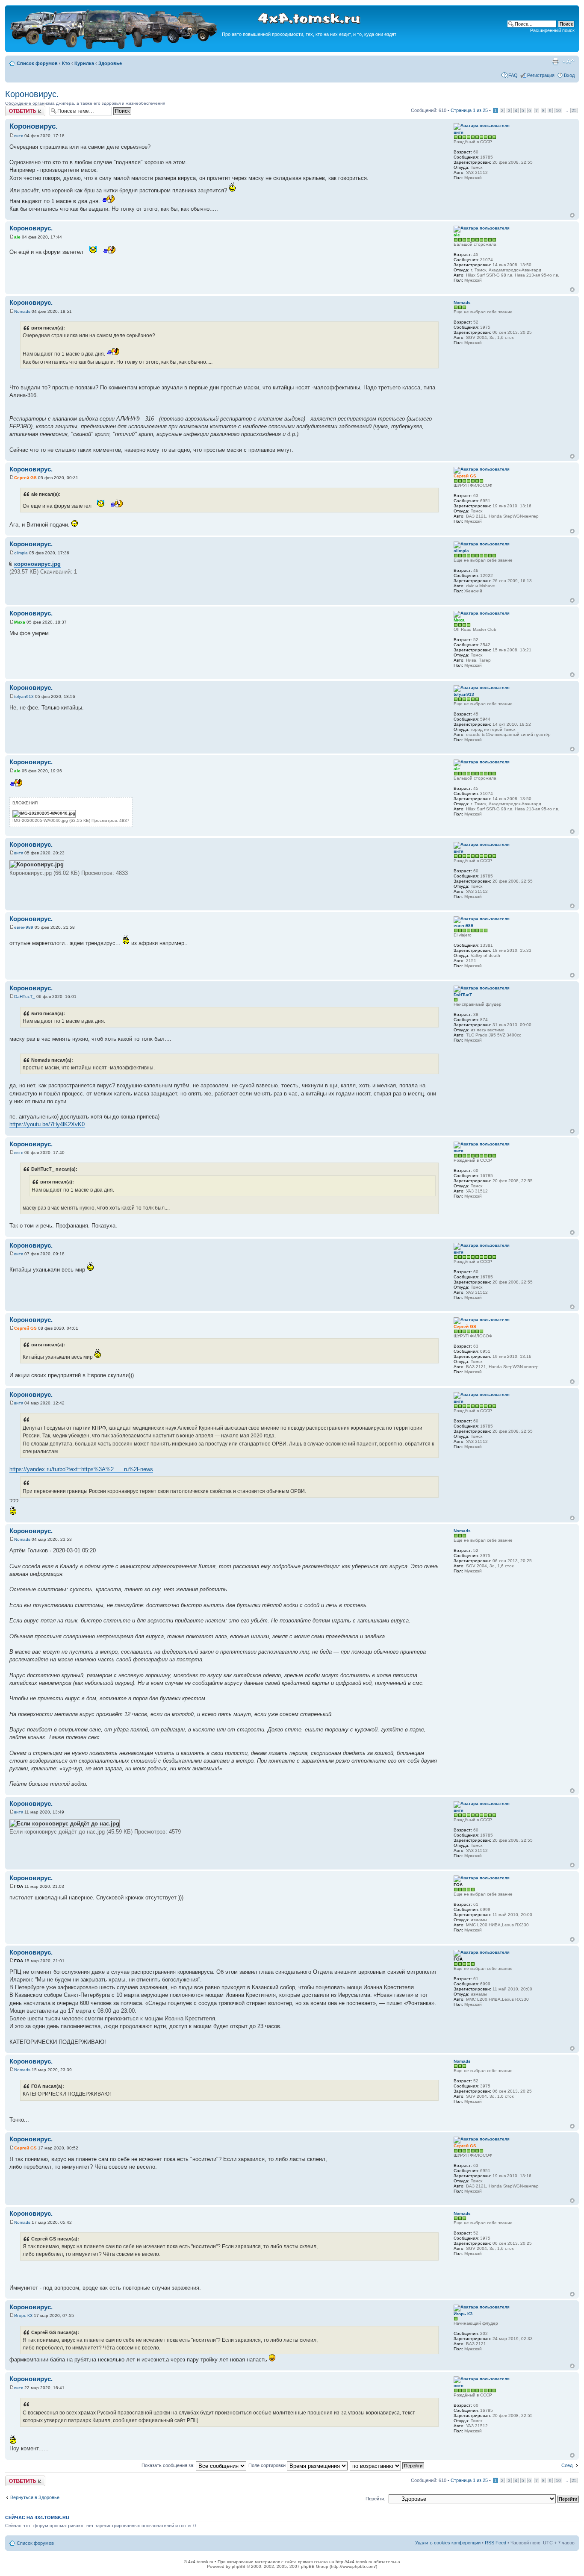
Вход (569, 75)
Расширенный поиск (552, 30)
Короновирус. (32, 94)
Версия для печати (555, 62)
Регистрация (541, 75)
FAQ (513, 75)
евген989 (24, 927)
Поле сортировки (268, 2465)
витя (19, 136)
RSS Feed (496, 2543)
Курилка (84, 63)
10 (558, 110)
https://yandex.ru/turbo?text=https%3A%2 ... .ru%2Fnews (81, 1469)
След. (568, 2465)
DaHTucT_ (25, 997)
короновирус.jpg (37, 564)
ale (17, 237)
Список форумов (37, 63)
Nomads (22, 311)
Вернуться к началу (572, 215)
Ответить (15, 108)
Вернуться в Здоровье (35, 2497)
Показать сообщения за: (169, 2465)
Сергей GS (25, 478)
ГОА (19, 1886)
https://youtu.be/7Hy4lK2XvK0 (47, 1124)
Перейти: (375, 2499)
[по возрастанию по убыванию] (387, 2465)
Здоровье (110, 63)
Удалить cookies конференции (448, 2543)
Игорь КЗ (23, 2315)
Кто (66, 63)
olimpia (21, 553)
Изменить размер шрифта (568, 62)
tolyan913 (24, 696)
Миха (20, 622)
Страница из (469, 110)
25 (574, 110)
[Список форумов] (115, 48)
